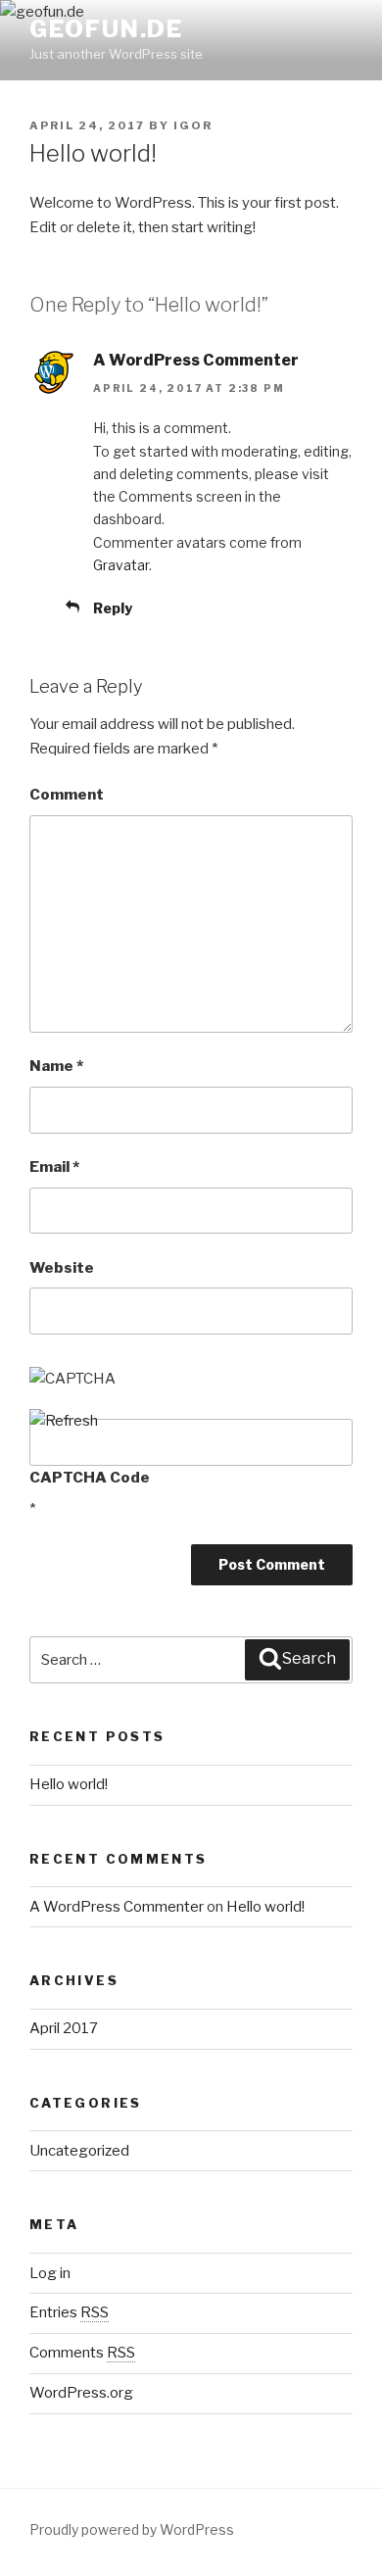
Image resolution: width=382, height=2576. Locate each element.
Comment (67, 795)
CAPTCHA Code (90, 1478)
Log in (50, 2273)
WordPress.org (81, 2393)
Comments (82, 2353)
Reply (113, 608)
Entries (69, 2312)
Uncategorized (79, 2151)
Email (54, 1167)
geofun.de (106, 29)
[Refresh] (64, 1421)
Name (56, 1066)
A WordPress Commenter (196, 360)
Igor (193, 125)
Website (62, 1268)
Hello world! (69, 1784)
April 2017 (64, 2028)
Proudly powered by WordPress (132, 2529)
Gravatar (121, 565)
